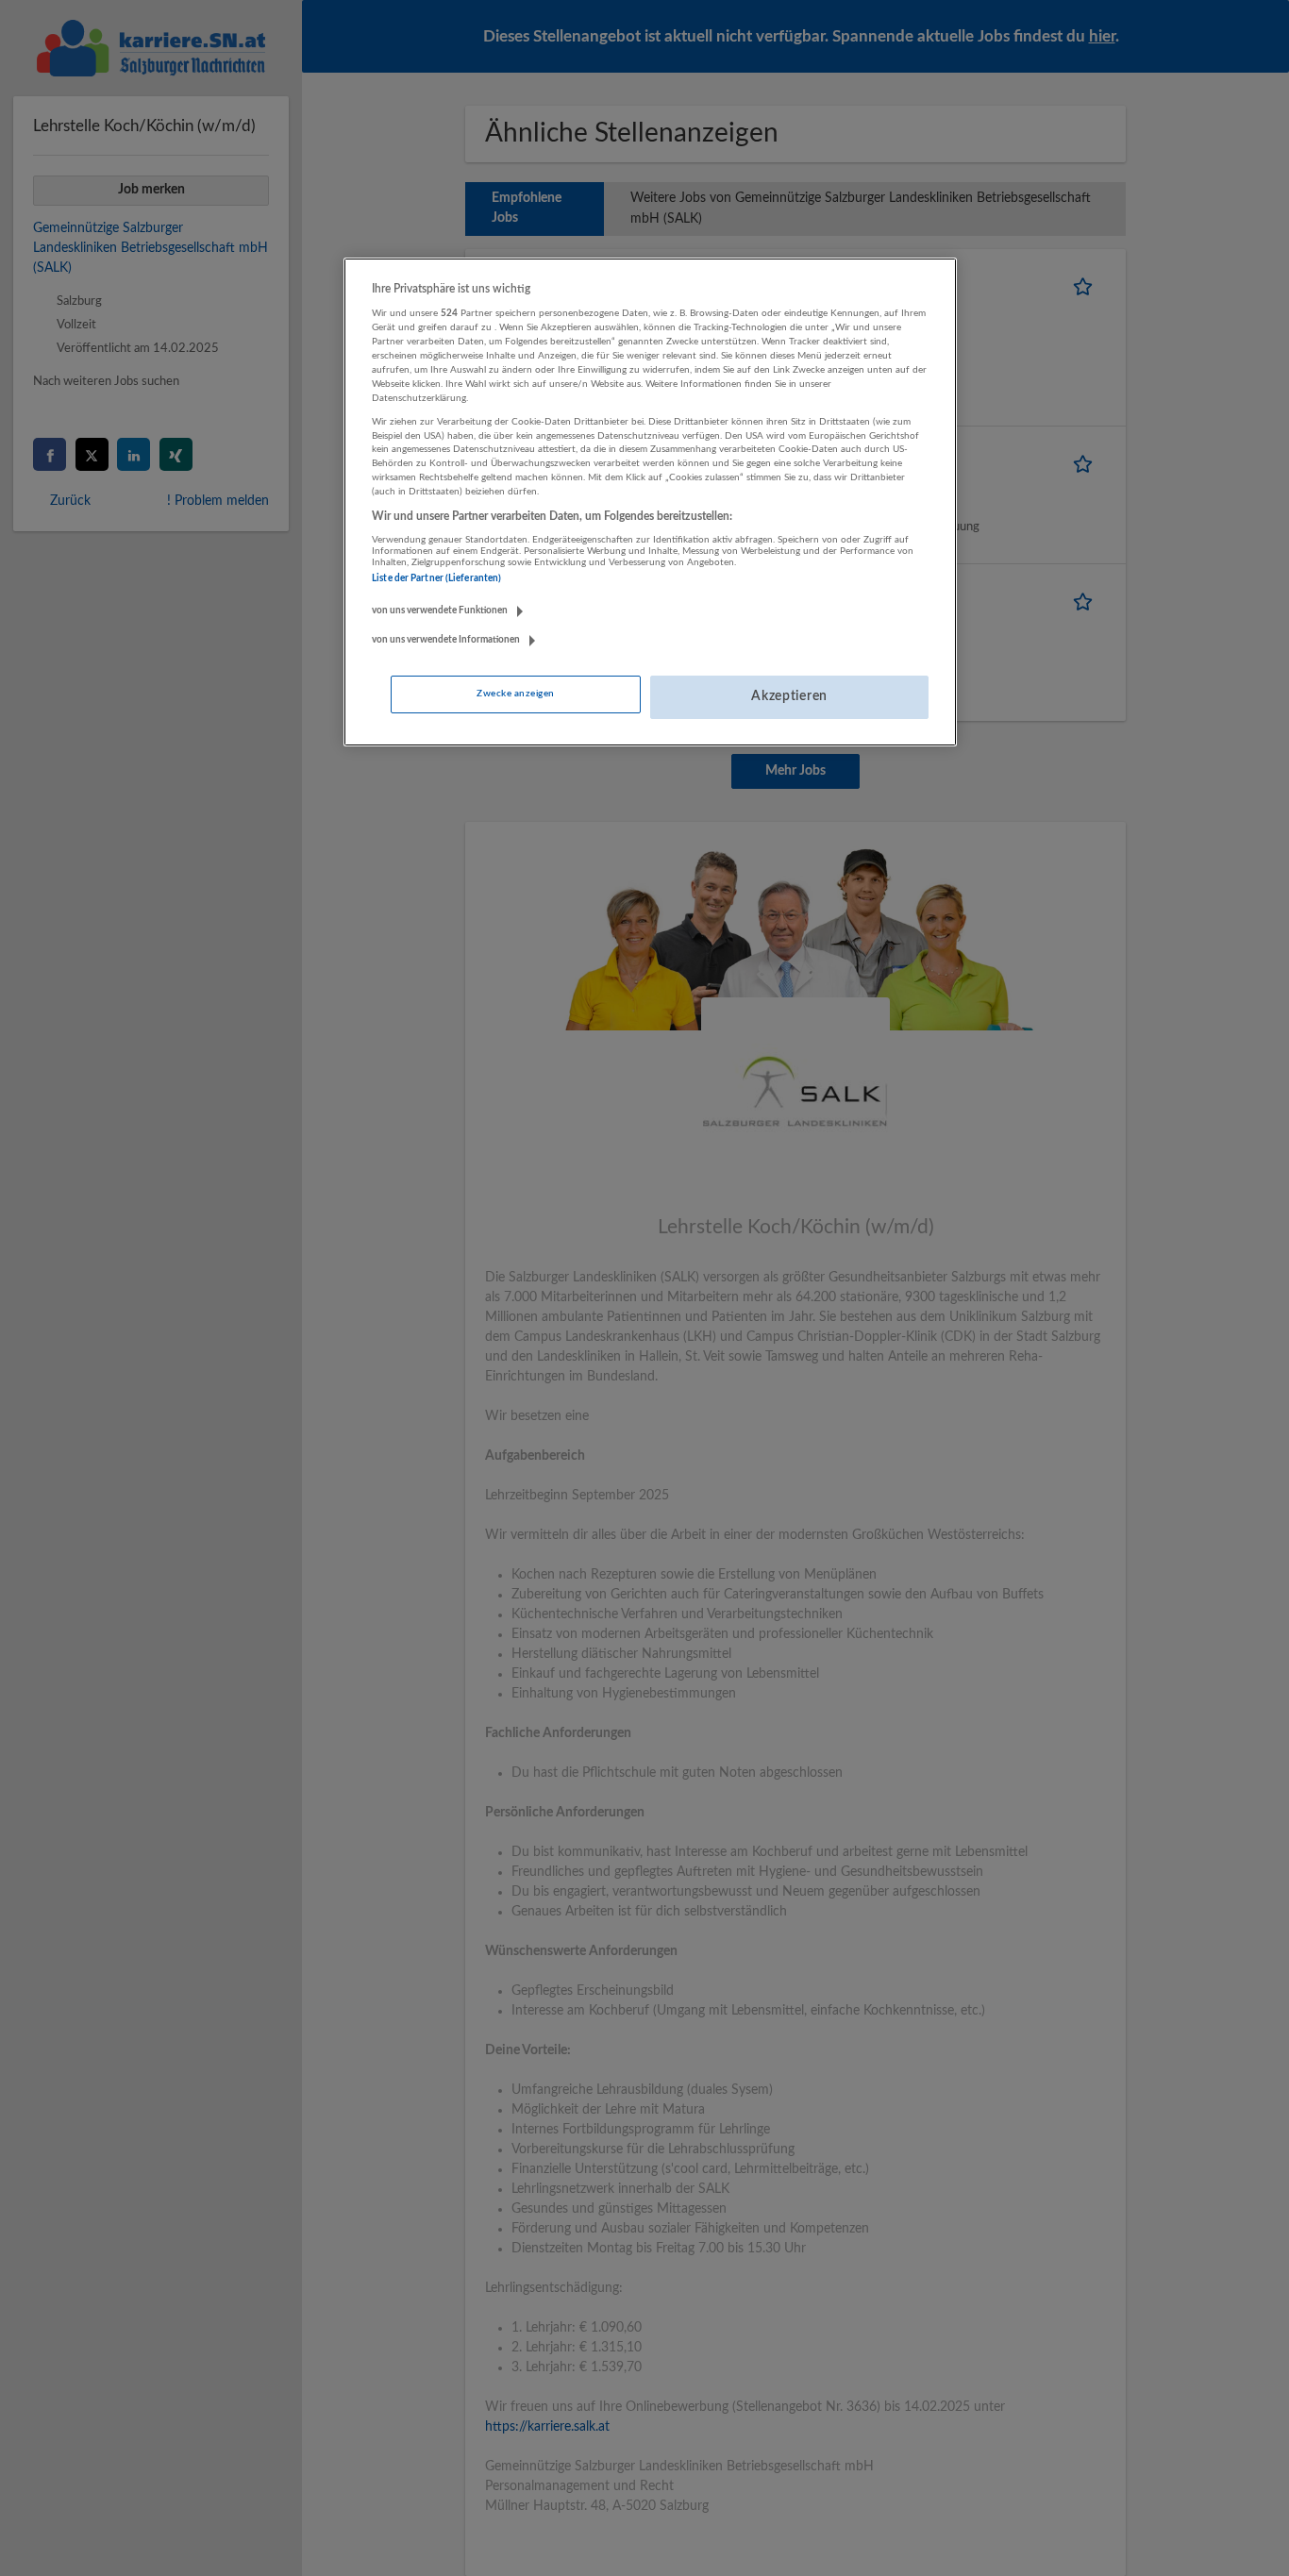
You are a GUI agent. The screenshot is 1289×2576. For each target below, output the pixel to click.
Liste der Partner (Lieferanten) (436, 578)
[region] (650, 502)
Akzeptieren (789, 696)
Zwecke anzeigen (515, 694)
